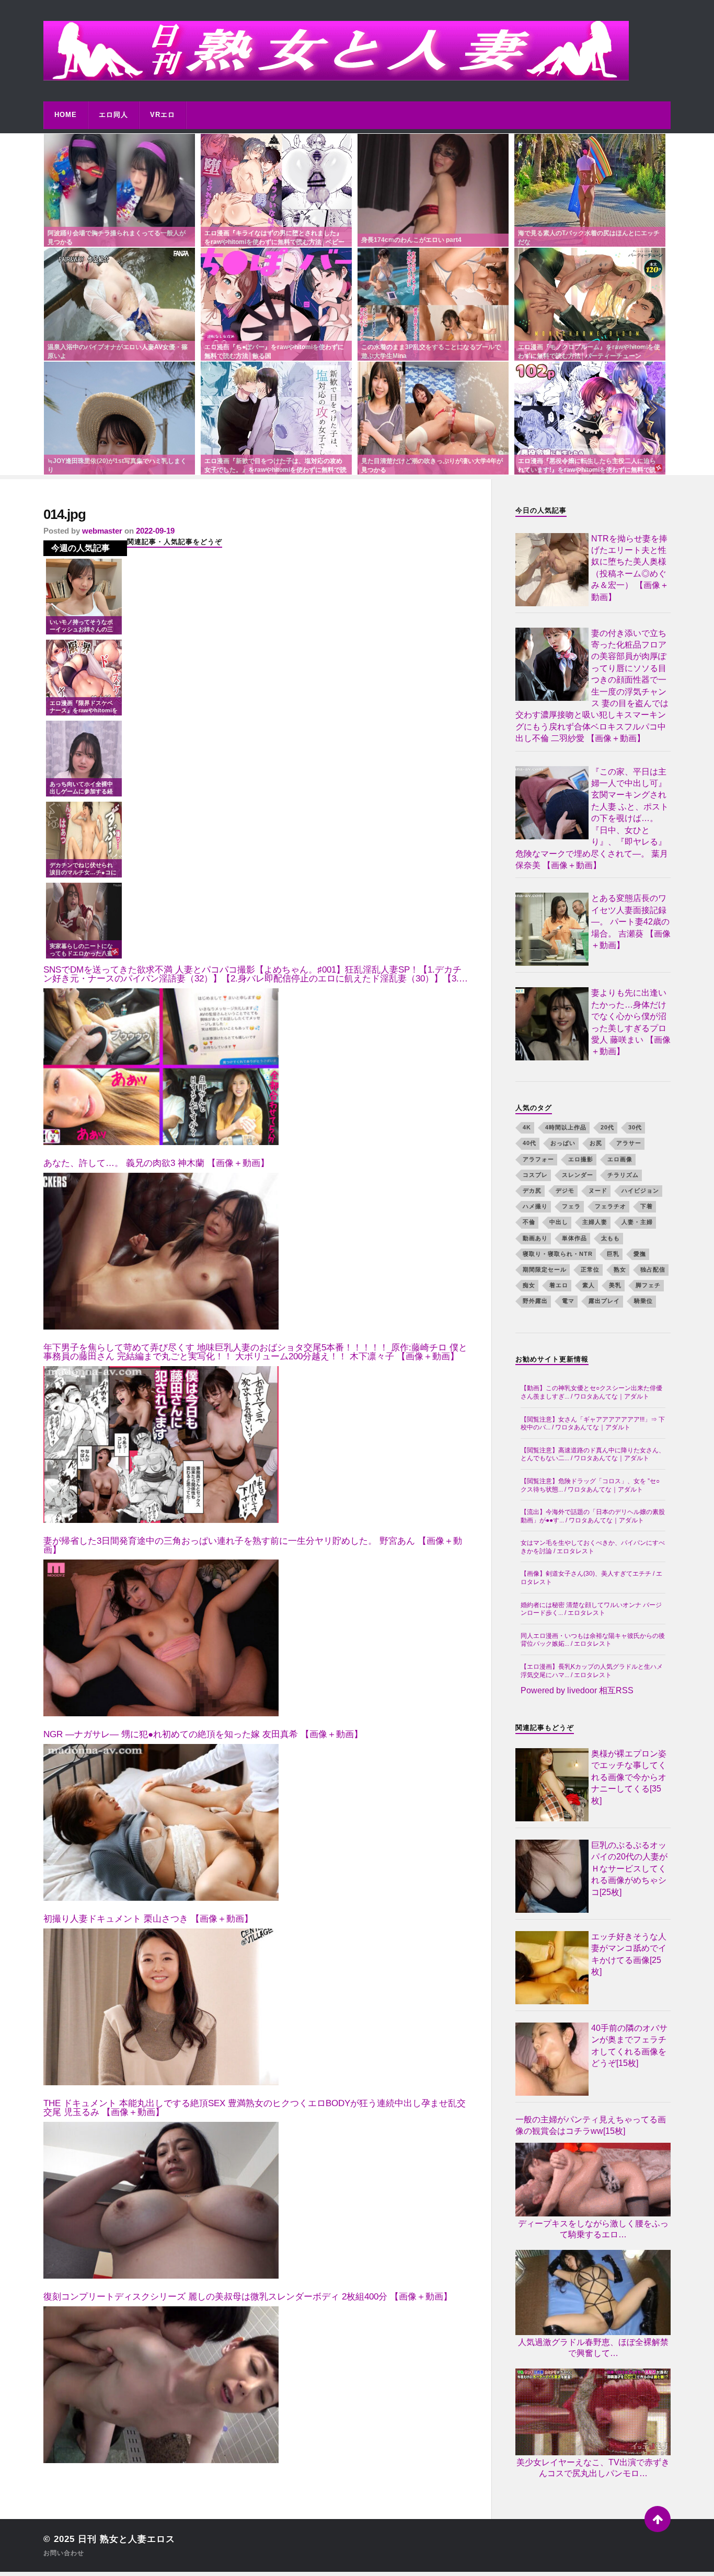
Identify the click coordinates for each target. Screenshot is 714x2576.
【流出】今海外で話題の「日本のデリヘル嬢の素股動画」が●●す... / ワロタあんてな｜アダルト (593, 1516)
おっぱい (563, 1143)
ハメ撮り (535, 1206)
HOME (66, 115)
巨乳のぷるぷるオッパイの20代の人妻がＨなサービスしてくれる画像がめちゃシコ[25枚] (629, 1869)
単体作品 (574, 1238)
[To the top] (658, 2519)
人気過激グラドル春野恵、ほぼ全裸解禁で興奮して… (593, 2348)
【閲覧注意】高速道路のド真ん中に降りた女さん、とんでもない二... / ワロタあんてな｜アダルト (593, 1454)
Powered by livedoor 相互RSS (577, 1690)
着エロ (559, 1285)
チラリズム (623, 1175)
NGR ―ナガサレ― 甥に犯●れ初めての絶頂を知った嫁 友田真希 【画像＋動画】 (203, 1734)
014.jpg (65, 514)
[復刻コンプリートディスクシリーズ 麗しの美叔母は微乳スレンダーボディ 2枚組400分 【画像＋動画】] (161, 2385)
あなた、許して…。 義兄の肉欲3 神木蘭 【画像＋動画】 (156, 1163)
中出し (559, 1222)
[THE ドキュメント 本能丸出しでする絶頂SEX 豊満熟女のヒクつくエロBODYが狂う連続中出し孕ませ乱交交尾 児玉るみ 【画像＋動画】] (161, 2200)
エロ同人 (113, 115)
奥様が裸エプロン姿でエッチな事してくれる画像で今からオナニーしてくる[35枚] (629, 1777)
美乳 (615, 1285)
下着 (647, 1206)
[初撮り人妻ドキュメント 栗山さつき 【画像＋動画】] (161, 2007)
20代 (607, 1127)
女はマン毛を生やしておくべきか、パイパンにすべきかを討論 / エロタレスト (593, 1547)
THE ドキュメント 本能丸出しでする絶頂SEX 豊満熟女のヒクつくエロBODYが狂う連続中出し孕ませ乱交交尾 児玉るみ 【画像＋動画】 (255, 2108)
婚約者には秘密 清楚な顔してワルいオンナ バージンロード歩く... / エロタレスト (591, 1609)
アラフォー (538, 1159)
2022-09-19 (155, 531)
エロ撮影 (581, 1159)
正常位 (590, 1269)
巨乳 (613, 1254)
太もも (611, 1238)
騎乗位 (643, 1301)
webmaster (102, 531)
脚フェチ (648, 1285)
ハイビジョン (640, 1191)
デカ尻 (532, 1191)
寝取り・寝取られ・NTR (558, 1254)
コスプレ (535, 1175)
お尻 (596, 1143)
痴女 (529, 1285)
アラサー (629, 1143)
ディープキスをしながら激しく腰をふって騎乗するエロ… (593, 2229)
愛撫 (640, 1254)
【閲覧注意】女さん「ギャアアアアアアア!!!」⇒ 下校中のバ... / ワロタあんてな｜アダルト (593, 1424)
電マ (568, 1301)
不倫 (529, 1222)
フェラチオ (611, 1206)
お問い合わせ (64, 2553)
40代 (529, 1143)
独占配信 (653, 1269)
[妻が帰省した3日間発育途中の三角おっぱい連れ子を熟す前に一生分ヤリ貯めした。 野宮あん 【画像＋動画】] (161, 1638)
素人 (589, 1285)
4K (527, 1127)
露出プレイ (604, 1301)
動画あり (535, 1238)
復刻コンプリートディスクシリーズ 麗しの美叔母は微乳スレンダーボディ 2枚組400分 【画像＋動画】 (248, 2297)
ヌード (598, 1191)
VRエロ (163, 115)
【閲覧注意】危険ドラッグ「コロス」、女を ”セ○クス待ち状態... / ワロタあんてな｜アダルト (590, 1485)
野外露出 (535, 1301)
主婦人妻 (595, 1222)
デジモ (565, 1191)
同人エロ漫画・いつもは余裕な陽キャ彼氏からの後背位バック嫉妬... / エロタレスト (593, 1640)
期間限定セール (545, 1269)
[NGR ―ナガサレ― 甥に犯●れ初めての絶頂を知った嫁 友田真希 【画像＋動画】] (161, 1822)
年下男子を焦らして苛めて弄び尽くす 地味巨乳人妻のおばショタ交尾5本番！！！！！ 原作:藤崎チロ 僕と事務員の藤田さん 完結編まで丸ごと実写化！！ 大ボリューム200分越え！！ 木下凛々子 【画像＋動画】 (255, 1352)
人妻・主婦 (637, 1222)
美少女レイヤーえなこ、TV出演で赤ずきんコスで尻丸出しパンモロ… (593, 2468)
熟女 (620, 1269)
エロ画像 (620, 1159)
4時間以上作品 (566, 1127)
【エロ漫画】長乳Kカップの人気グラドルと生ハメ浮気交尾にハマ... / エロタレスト (592, 1671)
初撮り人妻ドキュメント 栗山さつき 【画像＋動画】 (148, 1919)
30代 (635, 1127)
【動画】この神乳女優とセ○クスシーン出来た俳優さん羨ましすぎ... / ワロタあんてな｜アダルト (591, 1392)
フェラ (571, 1206)
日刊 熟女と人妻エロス (126, 2539)
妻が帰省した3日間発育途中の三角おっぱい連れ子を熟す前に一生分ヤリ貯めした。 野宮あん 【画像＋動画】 (253, 1545)
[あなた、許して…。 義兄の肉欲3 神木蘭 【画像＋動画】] (161, 1251)
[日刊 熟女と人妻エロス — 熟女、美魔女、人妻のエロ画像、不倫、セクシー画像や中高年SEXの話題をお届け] (357, 51)
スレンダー (578, 1175)
